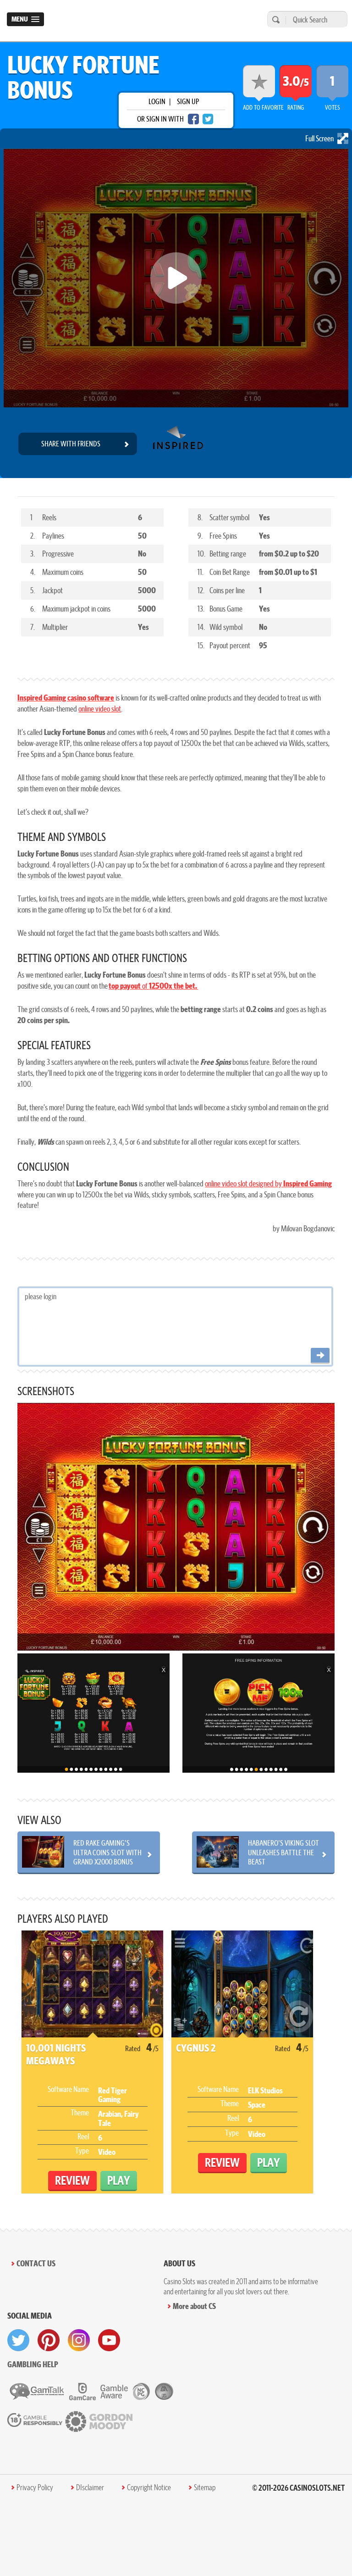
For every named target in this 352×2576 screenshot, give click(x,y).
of (153, 986)
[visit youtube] (109, 2340)
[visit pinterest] (49, 2340)
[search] (275, 19)
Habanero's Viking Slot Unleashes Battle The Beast (283, 1852)
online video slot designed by (268, 1183)
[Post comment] (320, 1356)
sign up (188, 101)
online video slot (100, 709)
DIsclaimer (90, 2487)
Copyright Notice (149, 2487)
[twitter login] (208, 119)
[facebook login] (193, 119)
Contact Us (36, 2263)
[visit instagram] (79, 2340)
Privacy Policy (35, 2487)
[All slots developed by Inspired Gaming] (178, 444)
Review (72, 2180)
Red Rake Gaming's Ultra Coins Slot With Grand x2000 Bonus (107, 1852)
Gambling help (33, 2364)
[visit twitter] (18, 2340)
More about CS (194, 2306)
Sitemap (205, 2487)
